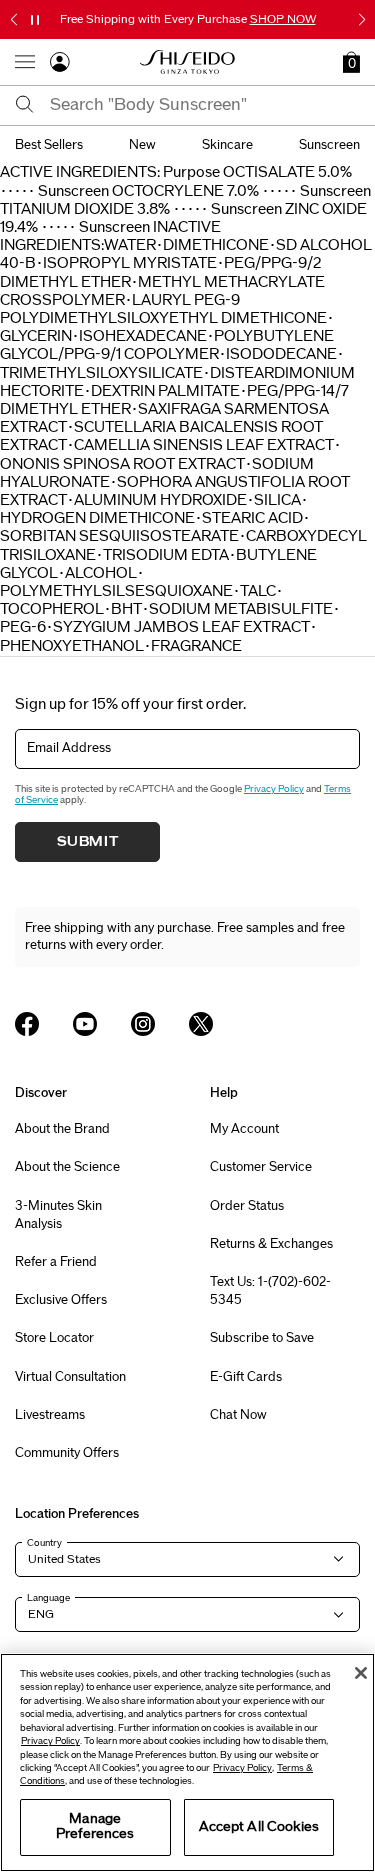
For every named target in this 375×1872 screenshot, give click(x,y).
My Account (244, 1129)
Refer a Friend (56, 1262)
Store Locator (54, 1338)
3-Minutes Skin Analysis (58, 1215)
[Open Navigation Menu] (25, 62)
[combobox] (205, 105)
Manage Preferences (95, 1827)
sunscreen (329, 145)
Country (44, 1543)
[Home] (188, 62)
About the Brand (62, 1129)
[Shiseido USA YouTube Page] (85, 1024)
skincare (227, 145)
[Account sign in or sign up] (60, 66)
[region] (187, 1762)
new (142, 145)
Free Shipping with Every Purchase (188, 19)
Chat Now (238, 1415)
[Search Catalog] (25, 105)
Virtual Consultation (70, 1377)
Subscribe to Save (262, 1338)
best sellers (49, 145)
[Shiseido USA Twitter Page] (201, 1024)
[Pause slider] (35, 20)
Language (48, 1598)
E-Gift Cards (246, 1377)
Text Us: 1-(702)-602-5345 (270, 1291)
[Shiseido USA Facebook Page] (27, 1024)
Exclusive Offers (61, 1300)
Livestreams (50, 1415)
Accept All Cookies (259, 1827)
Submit (88, 842)
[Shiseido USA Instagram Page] (143, 1024)
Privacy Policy (274, 789)
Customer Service (261, 1167)
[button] (351, 62)
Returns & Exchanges (271, 1244)
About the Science (67, 1167)
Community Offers (67, 1453)
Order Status (247, 1206)
